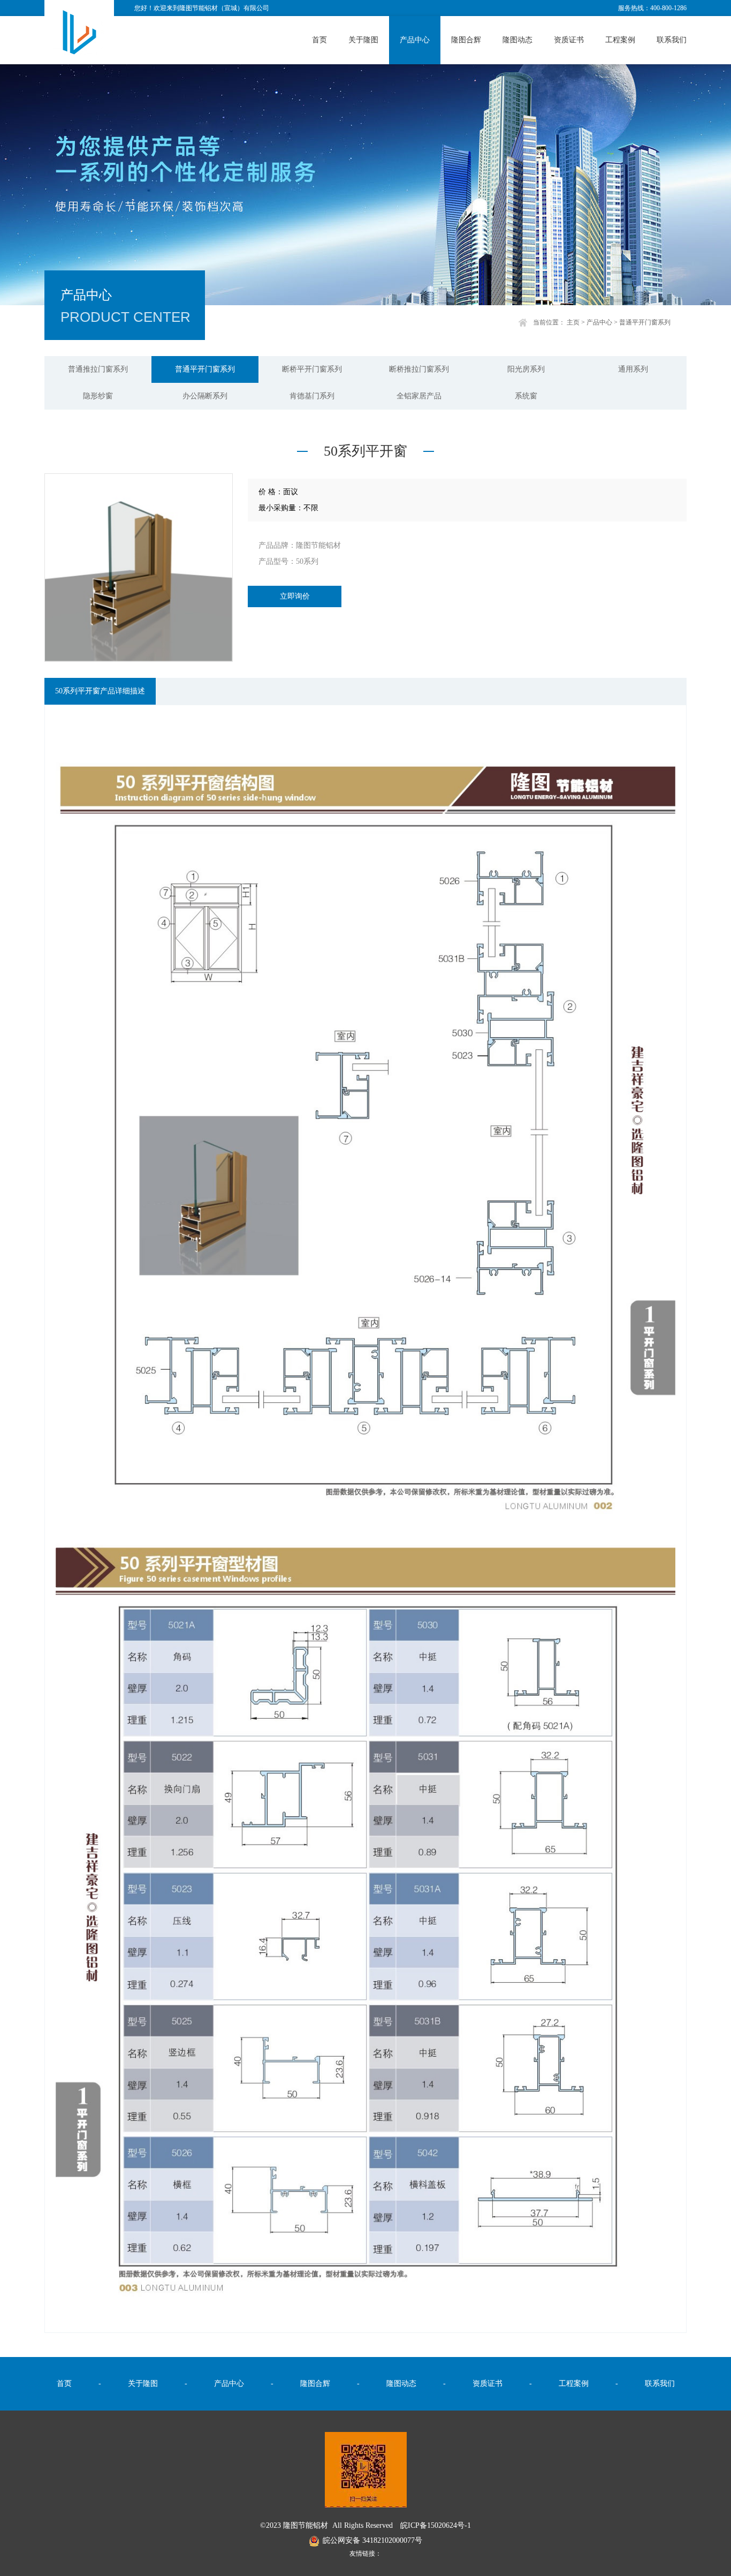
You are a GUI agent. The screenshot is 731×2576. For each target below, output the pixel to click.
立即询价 (295, 596)
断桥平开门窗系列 (312, 369)
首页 (319, 40)
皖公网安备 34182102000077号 (372, 2540)
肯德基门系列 (312, 396)
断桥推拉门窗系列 (419, 369)
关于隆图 (363, 40)
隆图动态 (517, 40)
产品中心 (415, 40)
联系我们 (672, 40)
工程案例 (620, 40)
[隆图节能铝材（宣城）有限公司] (79, 31)
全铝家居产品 (419, 396)
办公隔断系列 (205, 396)
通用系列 (633, 369)
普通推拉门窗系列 (98, 369)
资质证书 (569, 40)
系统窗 (526, 396)
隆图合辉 (466, 40)
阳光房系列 (526, 369)
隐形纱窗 (98, 396)
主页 (573, 322)
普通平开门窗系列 (645, 322)
